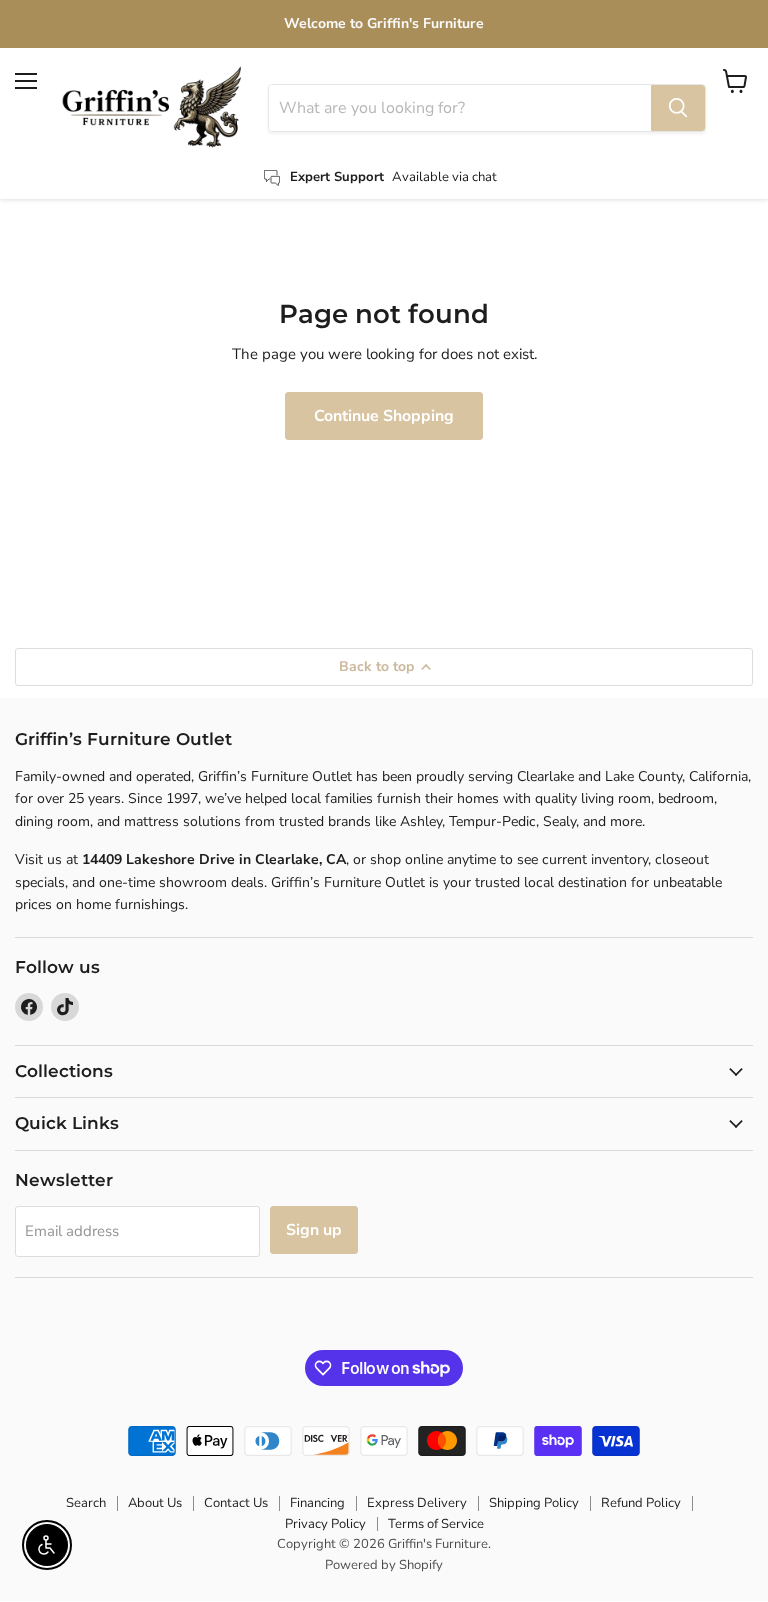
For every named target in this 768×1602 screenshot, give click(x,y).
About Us (155, 1503)
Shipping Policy (534, 1503)
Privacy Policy (325, 1524)
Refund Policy (641, 1503)
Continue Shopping (384, 416)
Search (86, 1503)
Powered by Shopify (384, 1565)
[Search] (678, 108)
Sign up (314, 1230)
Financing (317, 1503)
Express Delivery (417, 1503)
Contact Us (236, 1503)
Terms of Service (436, 1524)
